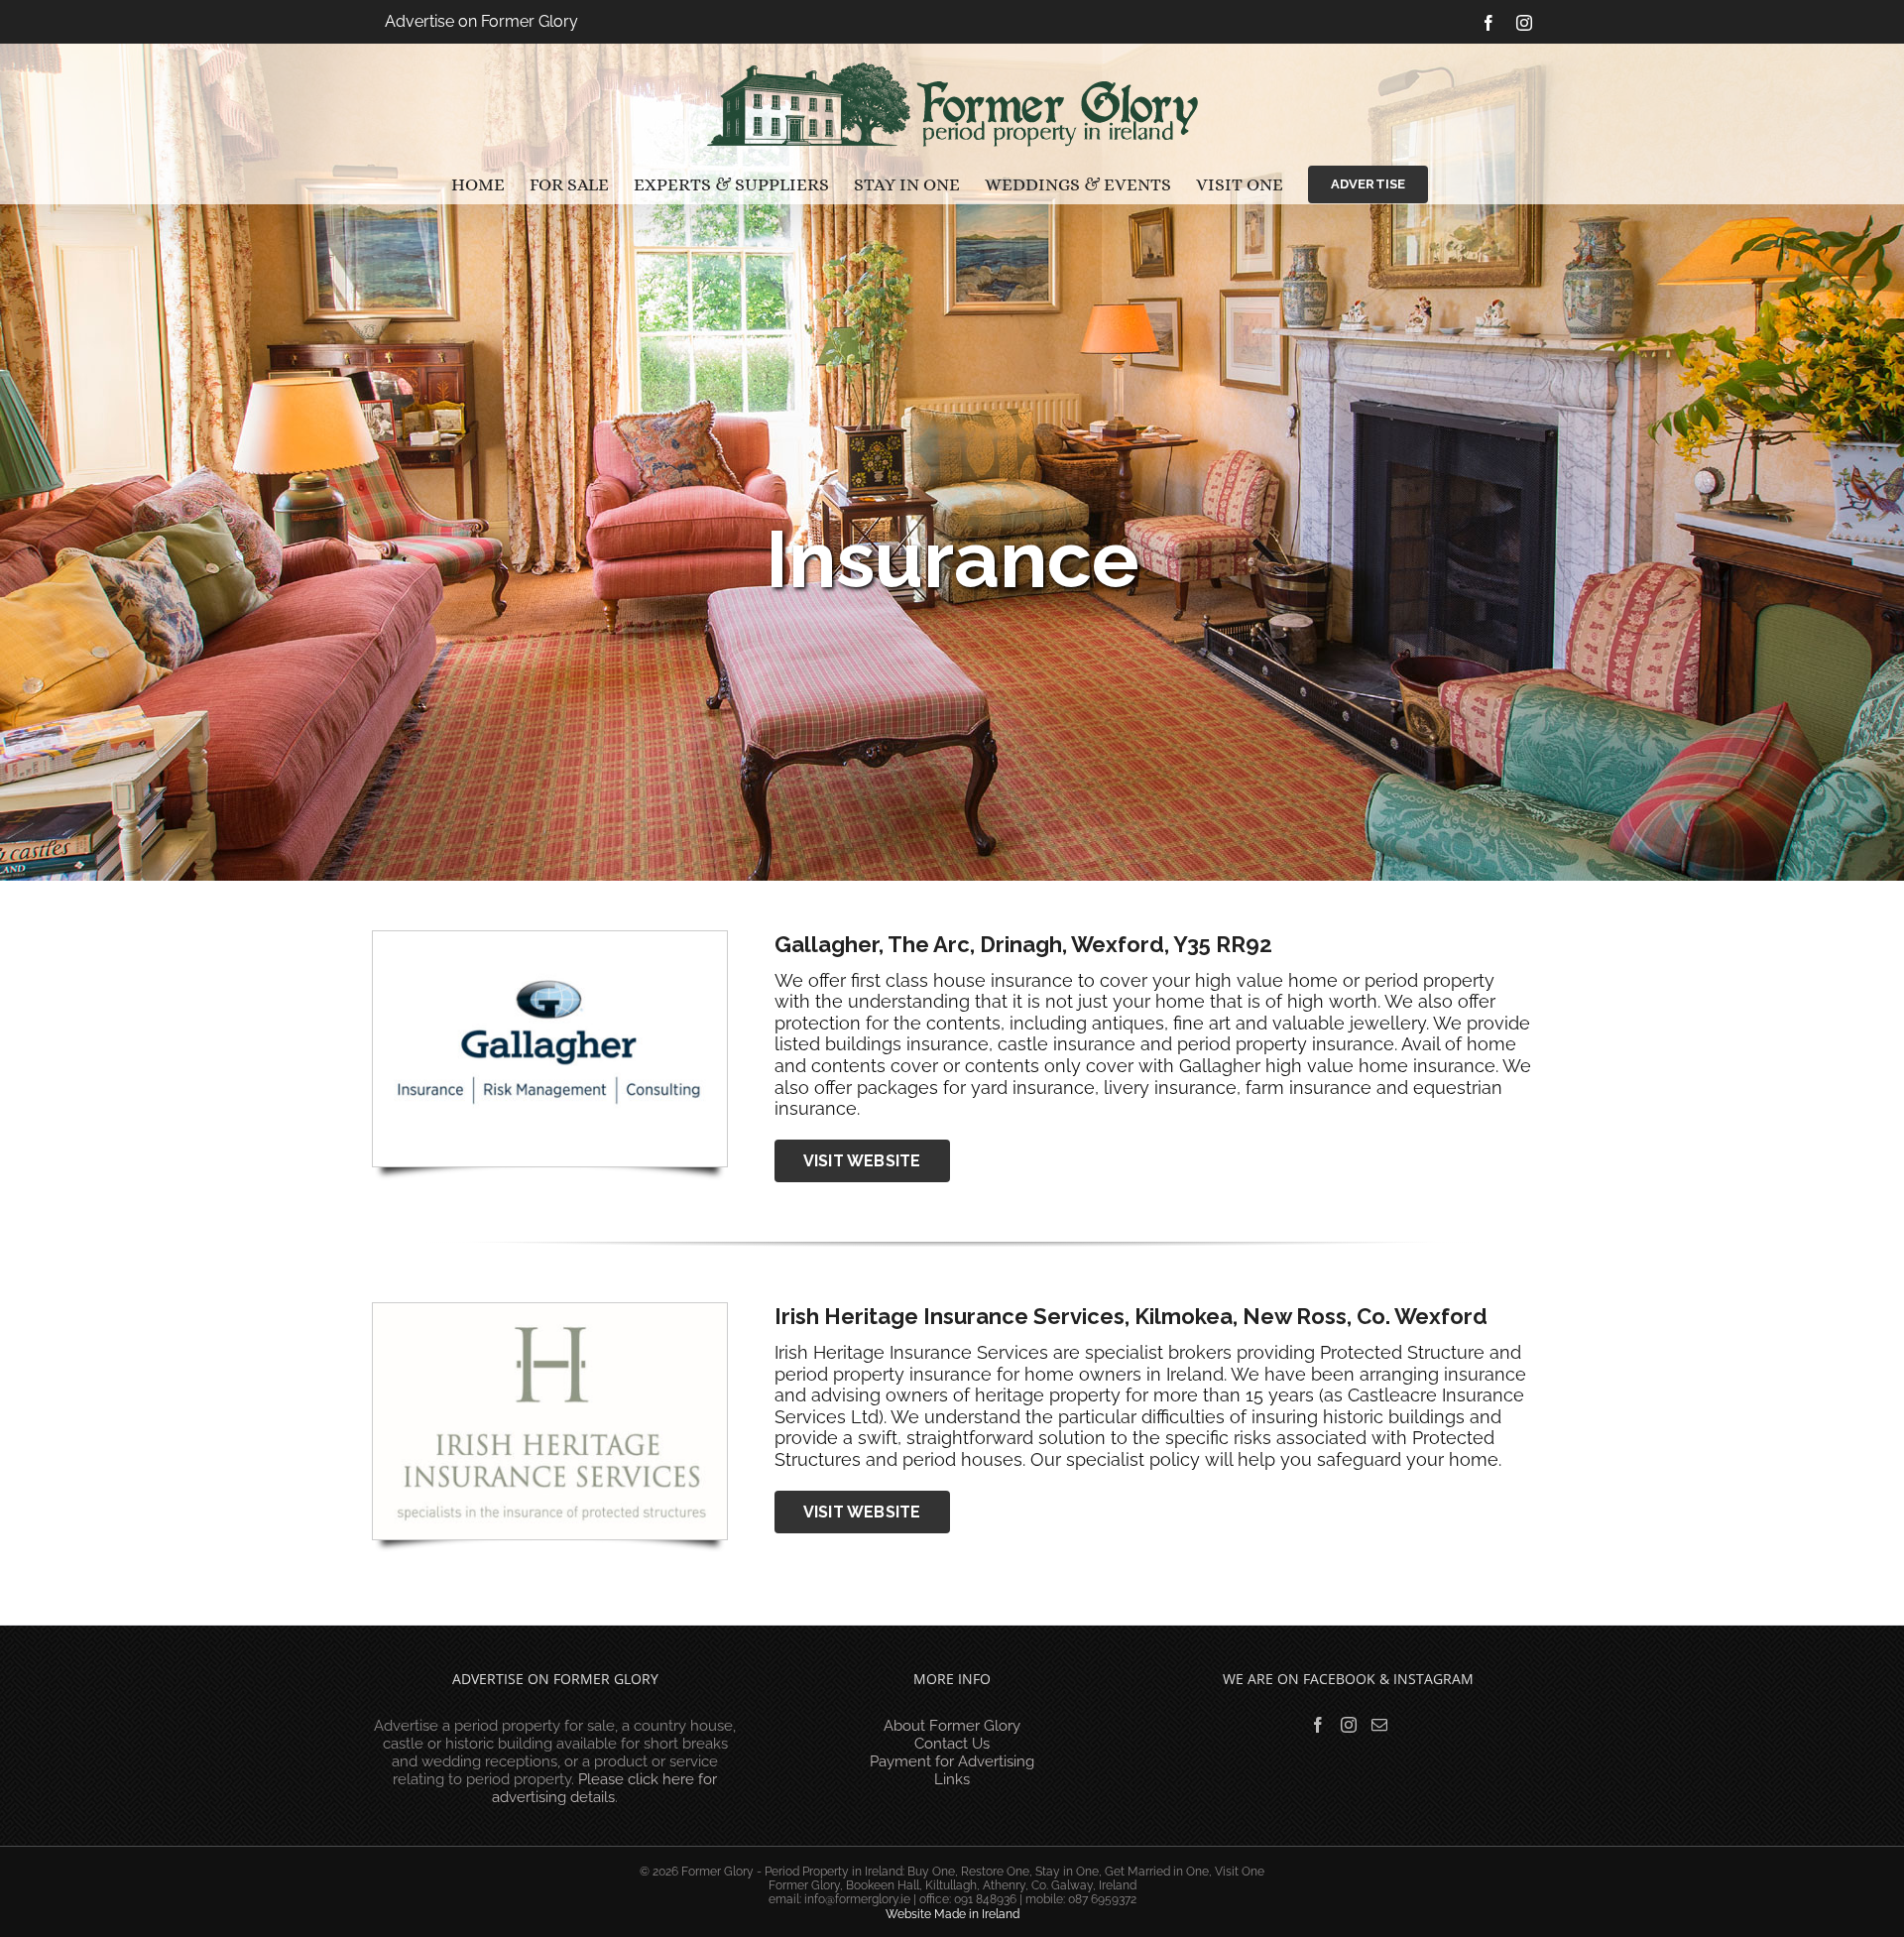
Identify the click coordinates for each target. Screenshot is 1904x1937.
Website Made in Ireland (952, 1914)
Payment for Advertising (952, 1761)
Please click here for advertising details (604, 1788)
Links (952, 1779)
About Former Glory (952, 1726)
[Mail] (1379, 1725)
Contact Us (952, 1744)
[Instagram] (1349, 1725)
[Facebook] (1318, 1725)
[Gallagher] (550, 940)
